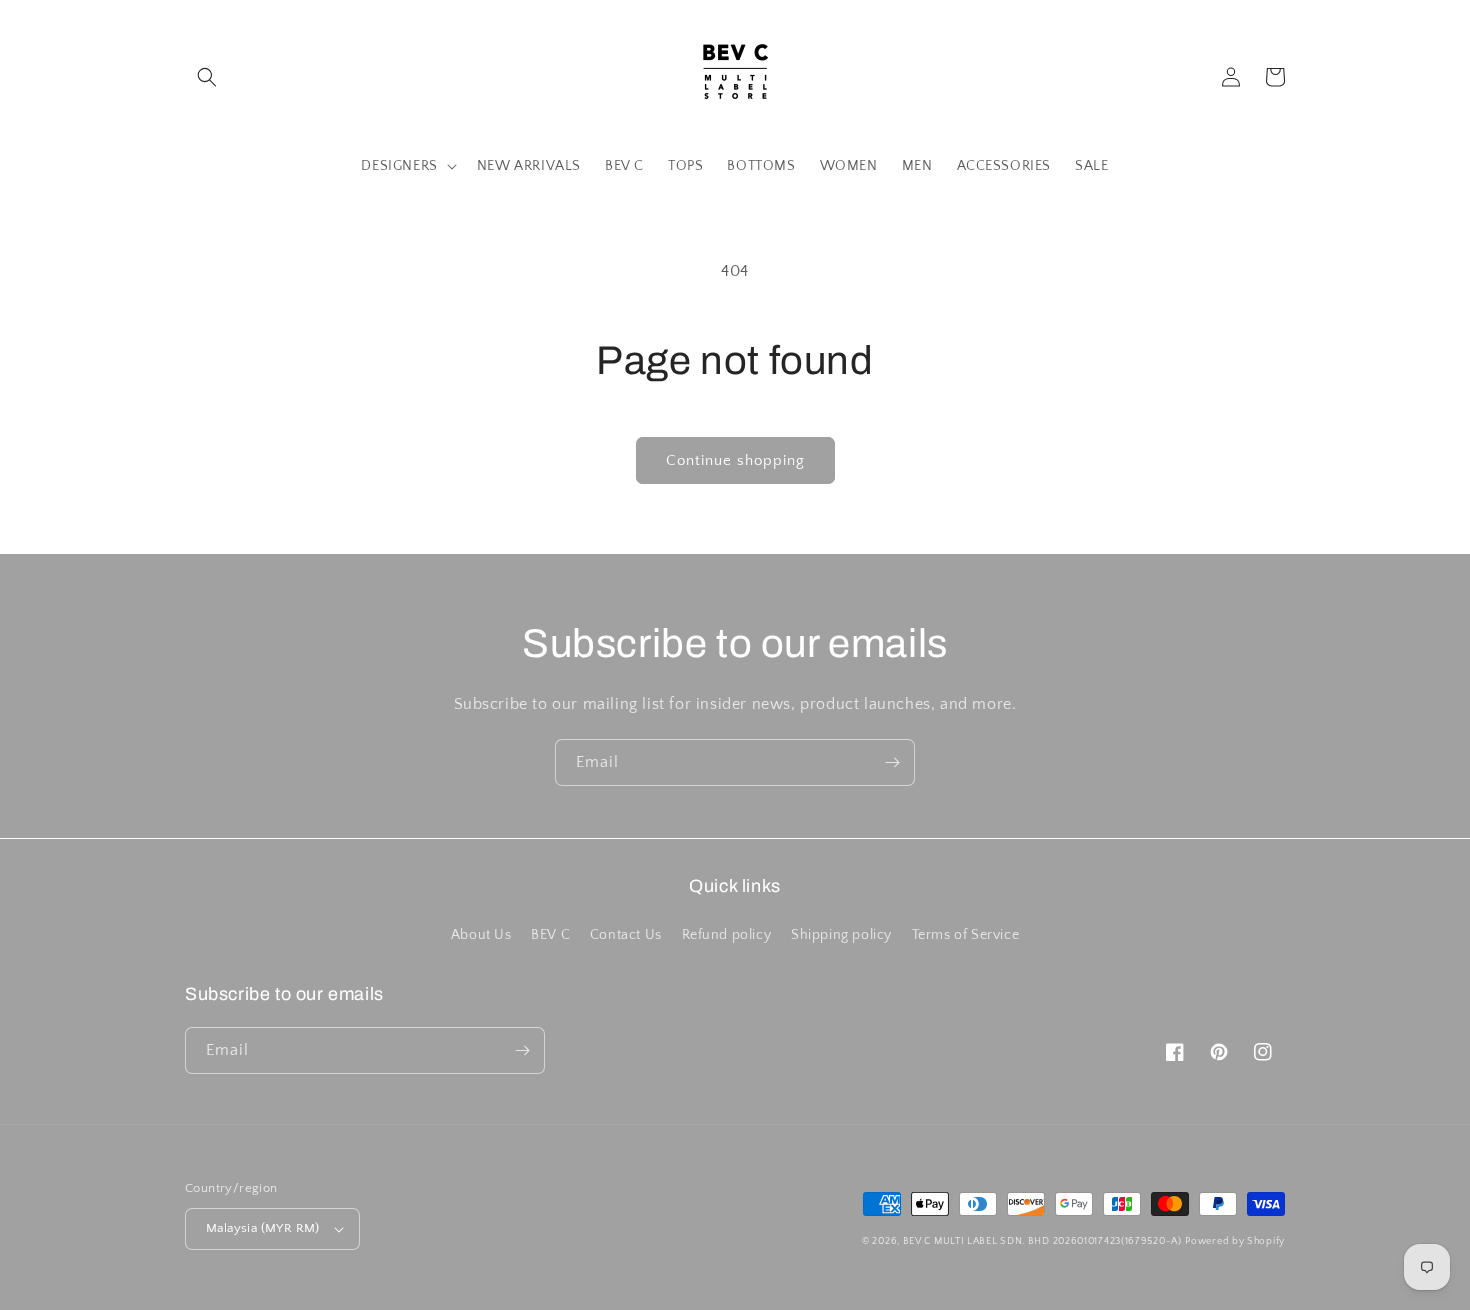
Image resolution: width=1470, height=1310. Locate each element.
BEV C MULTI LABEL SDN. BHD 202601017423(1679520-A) (1042, 1241)
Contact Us (626, 935)
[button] (207, 77)
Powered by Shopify (1235, 1241)
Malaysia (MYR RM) (263, 1228)
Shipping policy (841, 935)
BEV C (550, 935)
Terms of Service (966, 935)
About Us (481, 935)
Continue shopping (735, 460)
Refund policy (727, 935)
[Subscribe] (892, 762)
